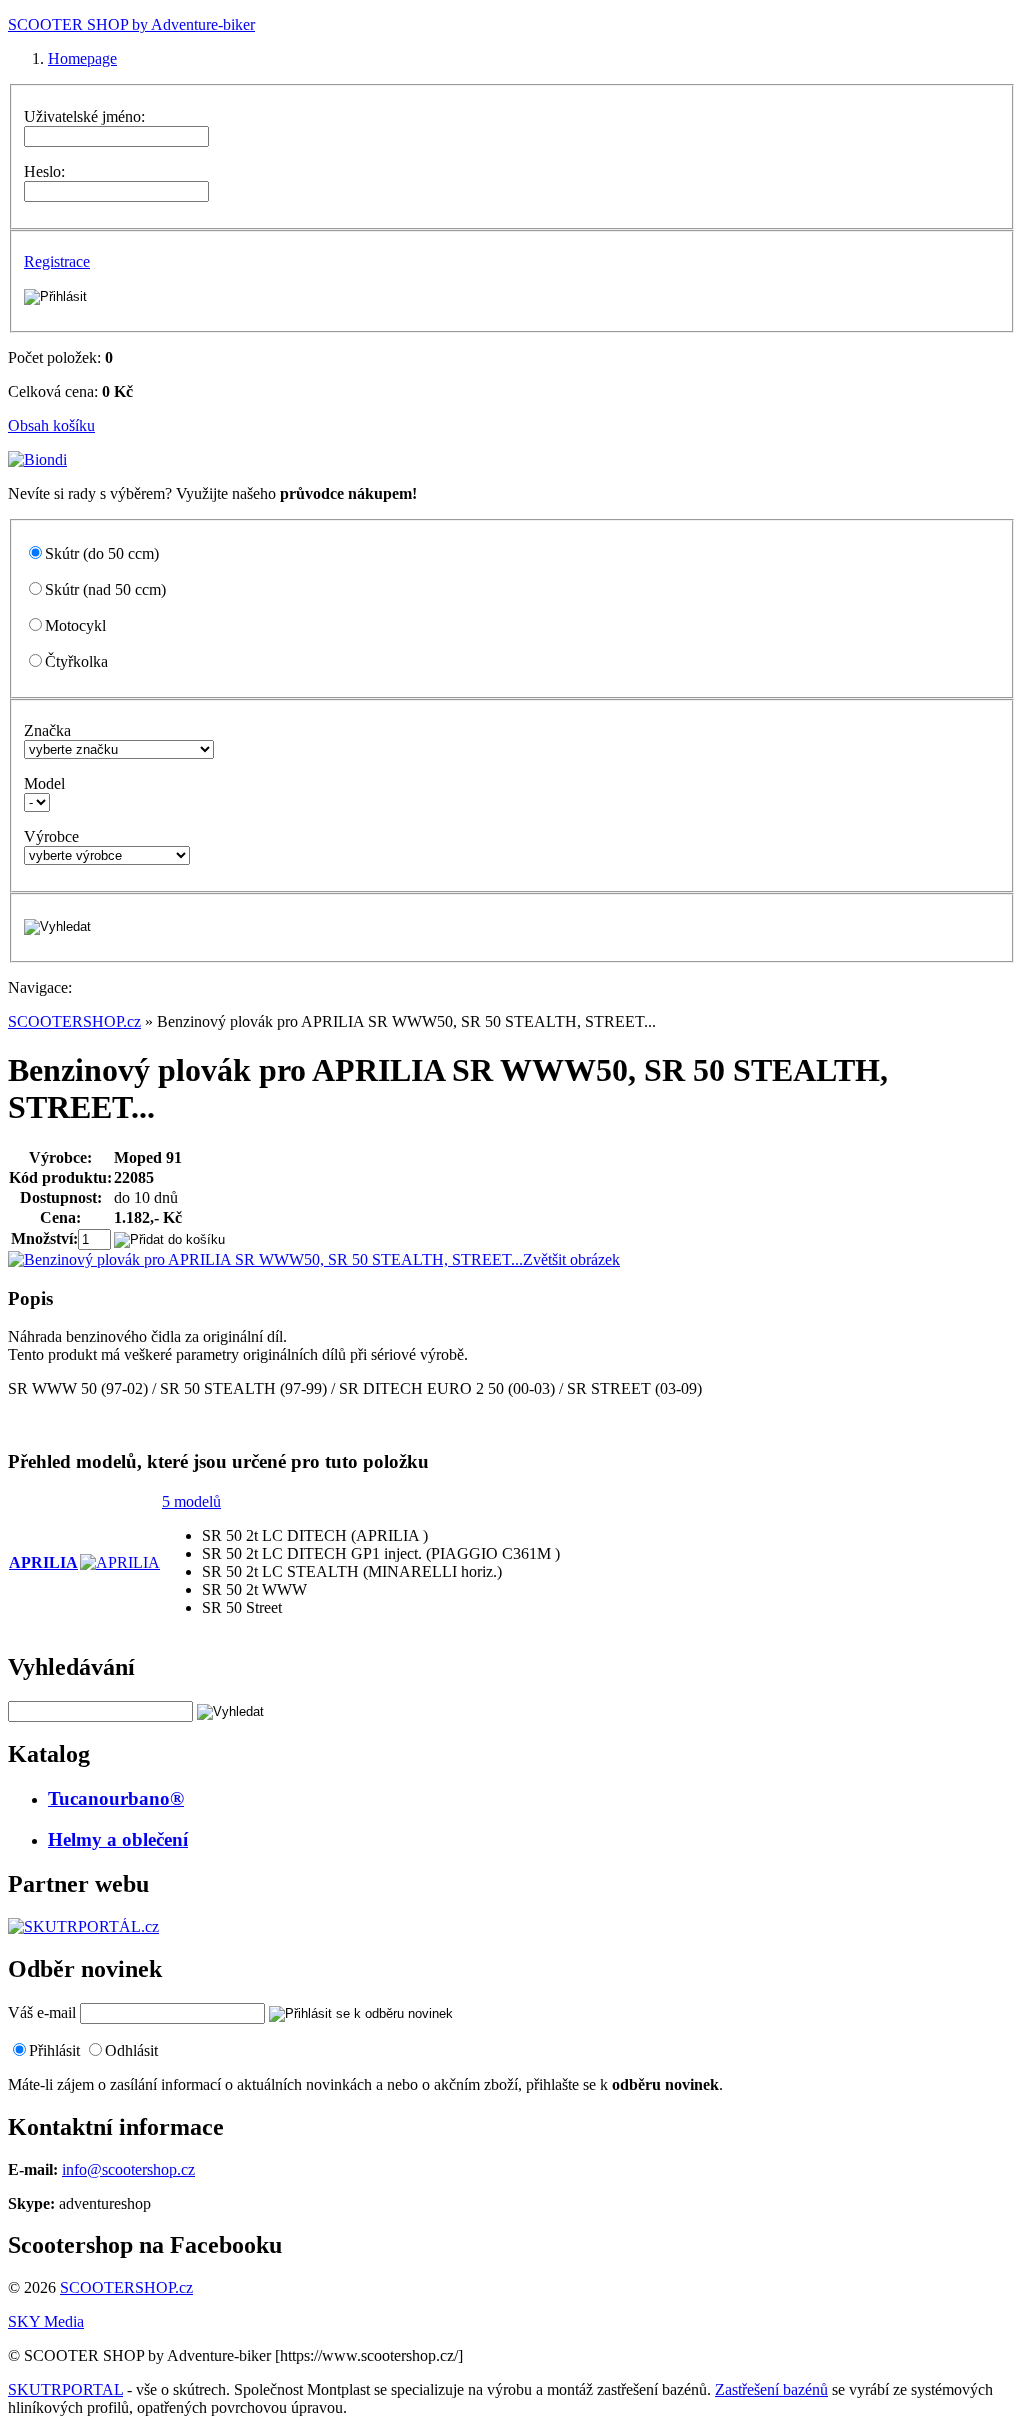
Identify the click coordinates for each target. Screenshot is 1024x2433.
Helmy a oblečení (118, 1839)
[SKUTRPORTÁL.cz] (83, 1926)
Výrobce (51, 836)
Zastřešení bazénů (771, 2389)
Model (44, 783)
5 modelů (191, 1501)
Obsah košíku (51, 425)
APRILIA (43, 1562)
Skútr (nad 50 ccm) (105, 589)
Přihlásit (54, 2050)
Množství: (44, 1238)
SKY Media (46, 2321)
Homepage (82, 58)
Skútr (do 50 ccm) (102, 553)
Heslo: (44, 171)
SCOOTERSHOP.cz (74, 1021)
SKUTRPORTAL (65, 2389)
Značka (47, 730)
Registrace (57, 261)
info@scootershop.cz (128, 2169)
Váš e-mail (42, 2012)
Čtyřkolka (76, 661)
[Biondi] (37, 459)
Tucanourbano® (116, 1798)
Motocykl (75, 625)
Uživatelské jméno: (84, 116)
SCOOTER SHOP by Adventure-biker (131, 24)
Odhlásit (131, 2050)
